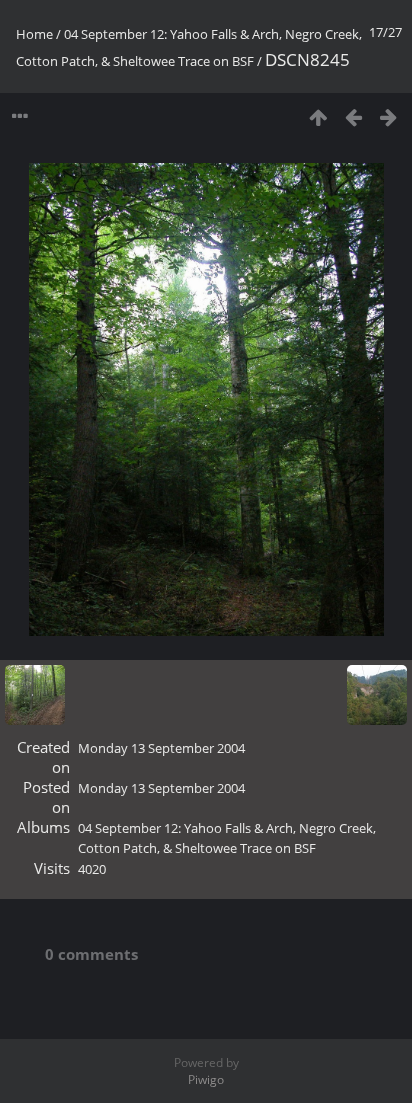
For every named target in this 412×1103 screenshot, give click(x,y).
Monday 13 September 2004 (161, 748)
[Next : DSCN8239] (388, 116)
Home (34, 34)
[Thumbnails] (318, 116)
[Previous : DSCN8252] (353, 116)
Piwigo (206, 1079)
